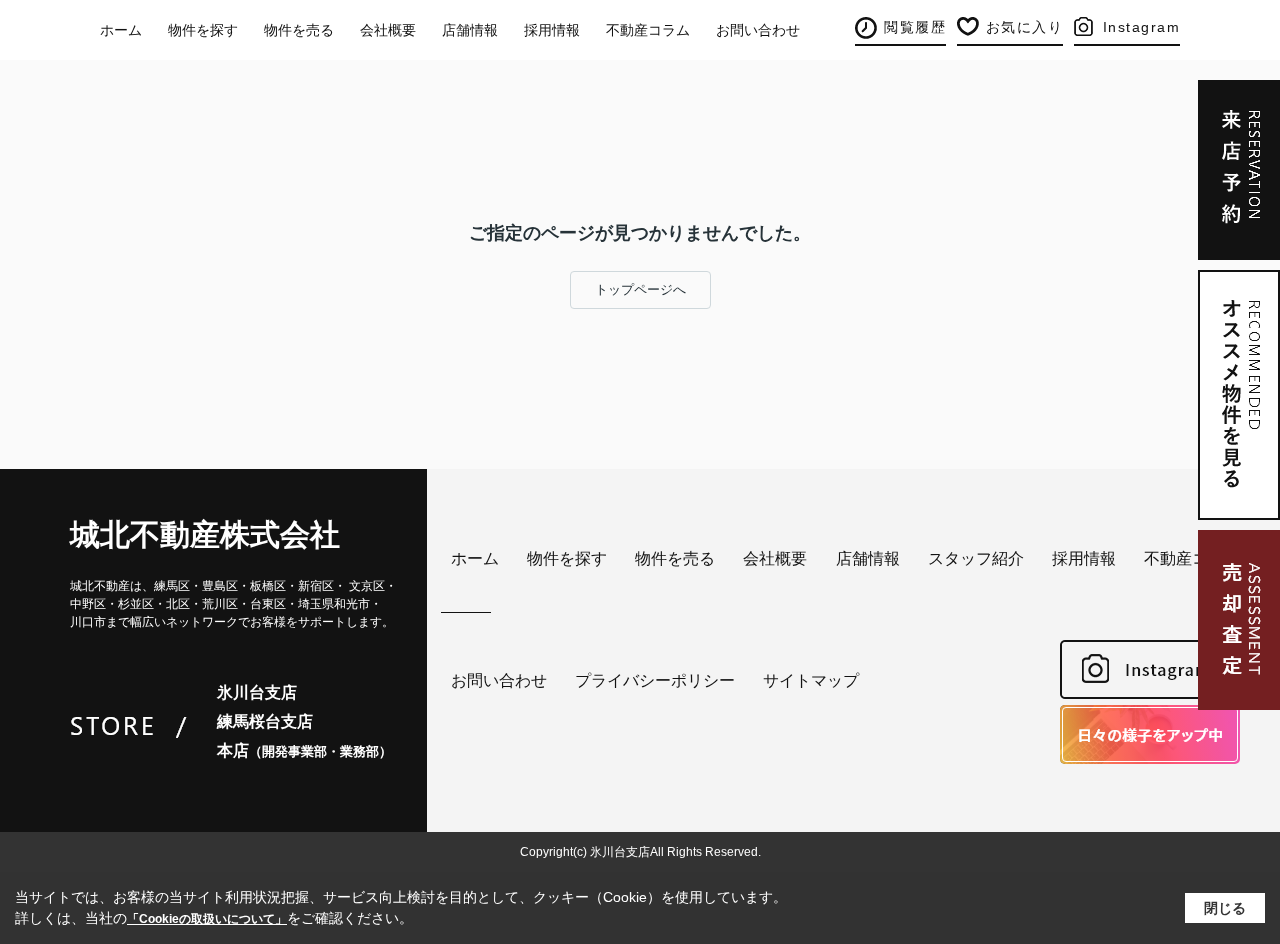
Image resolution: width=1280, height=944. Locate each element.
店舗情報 (470, 30)
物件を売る (299, 30)
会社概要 (388, 30)
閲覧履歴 (915, 27)
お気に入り (1025, 27)
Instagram (1142, 27)
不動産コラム (648, 30)
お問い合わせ (758, 30)
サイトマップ (811, 680)
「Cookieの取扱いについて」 (207, 919)
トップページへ (640, 289)
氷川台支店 (257, 692)
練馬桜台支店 (265, 721)
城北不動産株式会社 (205, 534)
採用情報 (552, 30)
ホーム (121, 30)
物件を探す (203, 30)
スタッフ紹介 (976, 558)
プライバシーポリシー (655, 680)
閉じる (1225, 907)
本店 (304, 750)
